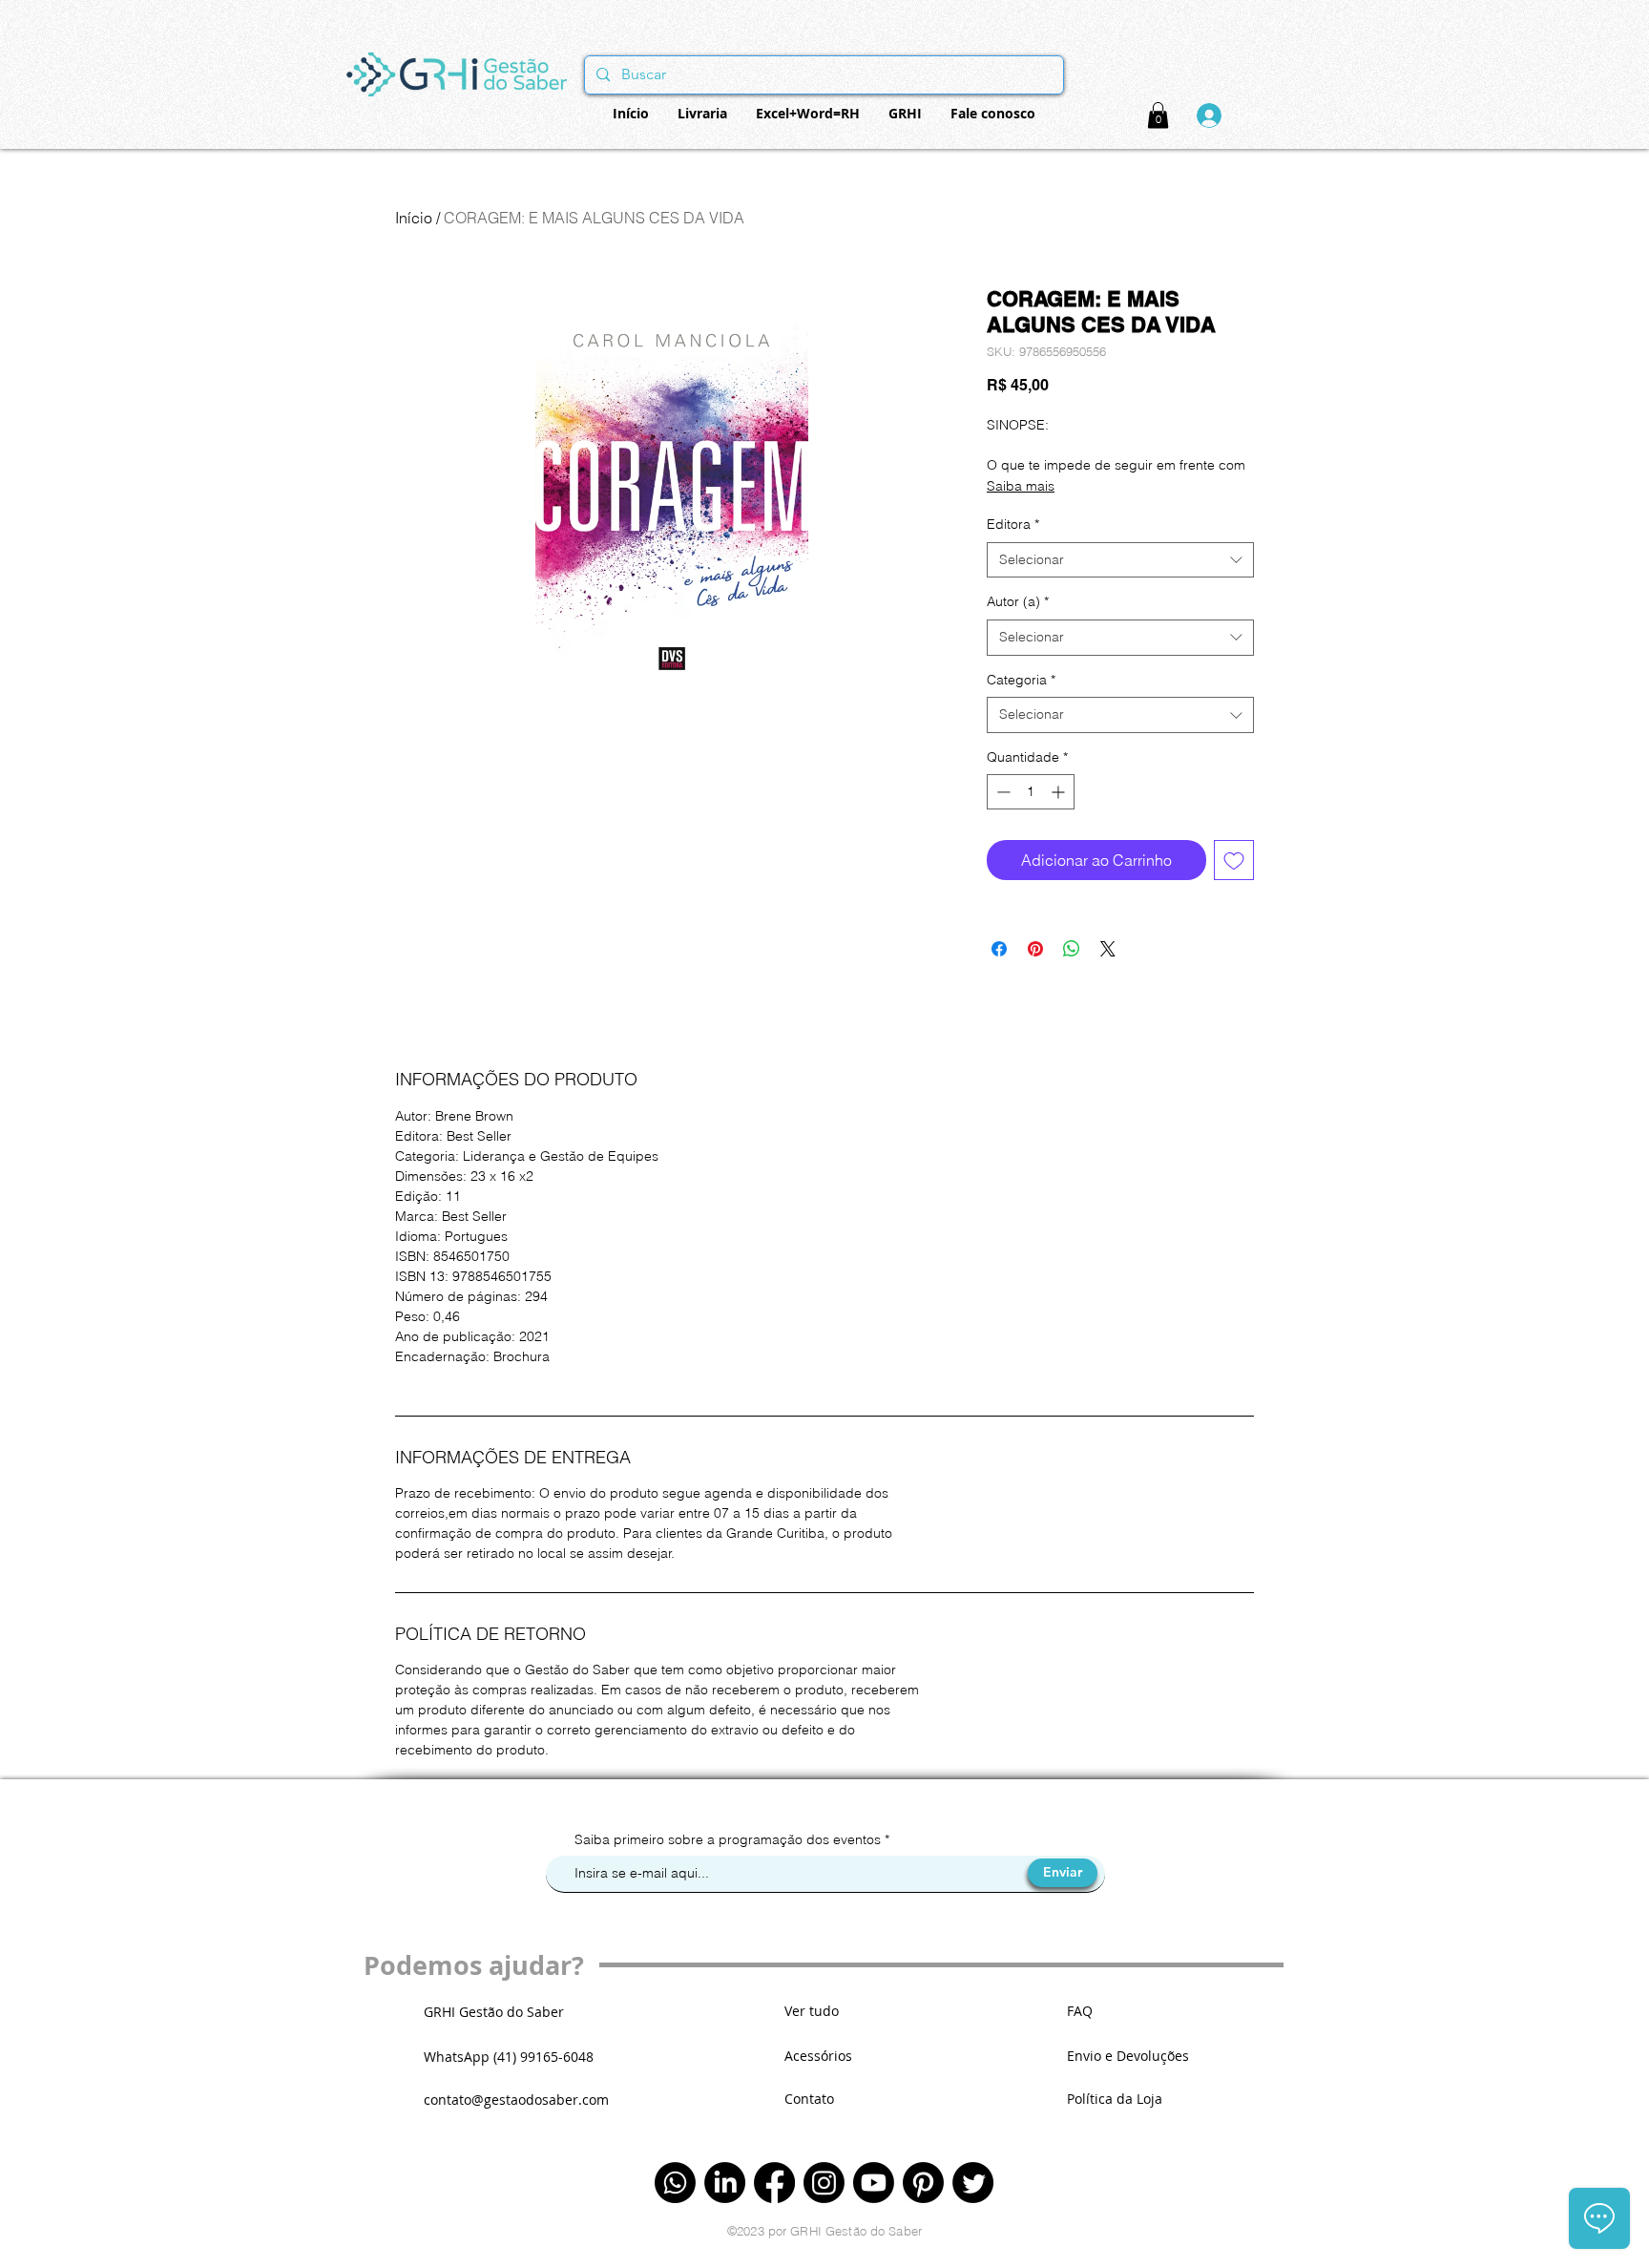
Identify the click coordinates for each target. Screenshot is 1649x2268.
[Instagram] (824, 2183)
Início (414, 218)
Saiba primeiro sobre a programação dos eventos (730, 1839)
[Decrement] (1002, 792)
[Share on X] (1108, 949)
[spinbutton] (1031, 792)
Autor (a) (1018, 601)
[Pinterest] (923, 2183)
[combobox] (1120, 560)
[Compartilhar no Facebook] (999, 949)
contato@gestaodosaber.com (516, 2100)
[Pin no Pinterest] (1035, 949)
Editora (1013, 524)
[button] (1158, 115)
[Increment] (1060, 792)
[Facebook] (774, 2183)
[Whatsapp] (675, 2183)
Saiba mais (1021, 486)
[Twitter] (973, 2183)
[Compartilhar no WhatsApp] (1072, 949)
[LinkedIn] (725, 2183)
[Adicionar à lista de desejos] (1234, 860)
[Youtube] (874, 2183)
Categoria (1021, 680)
